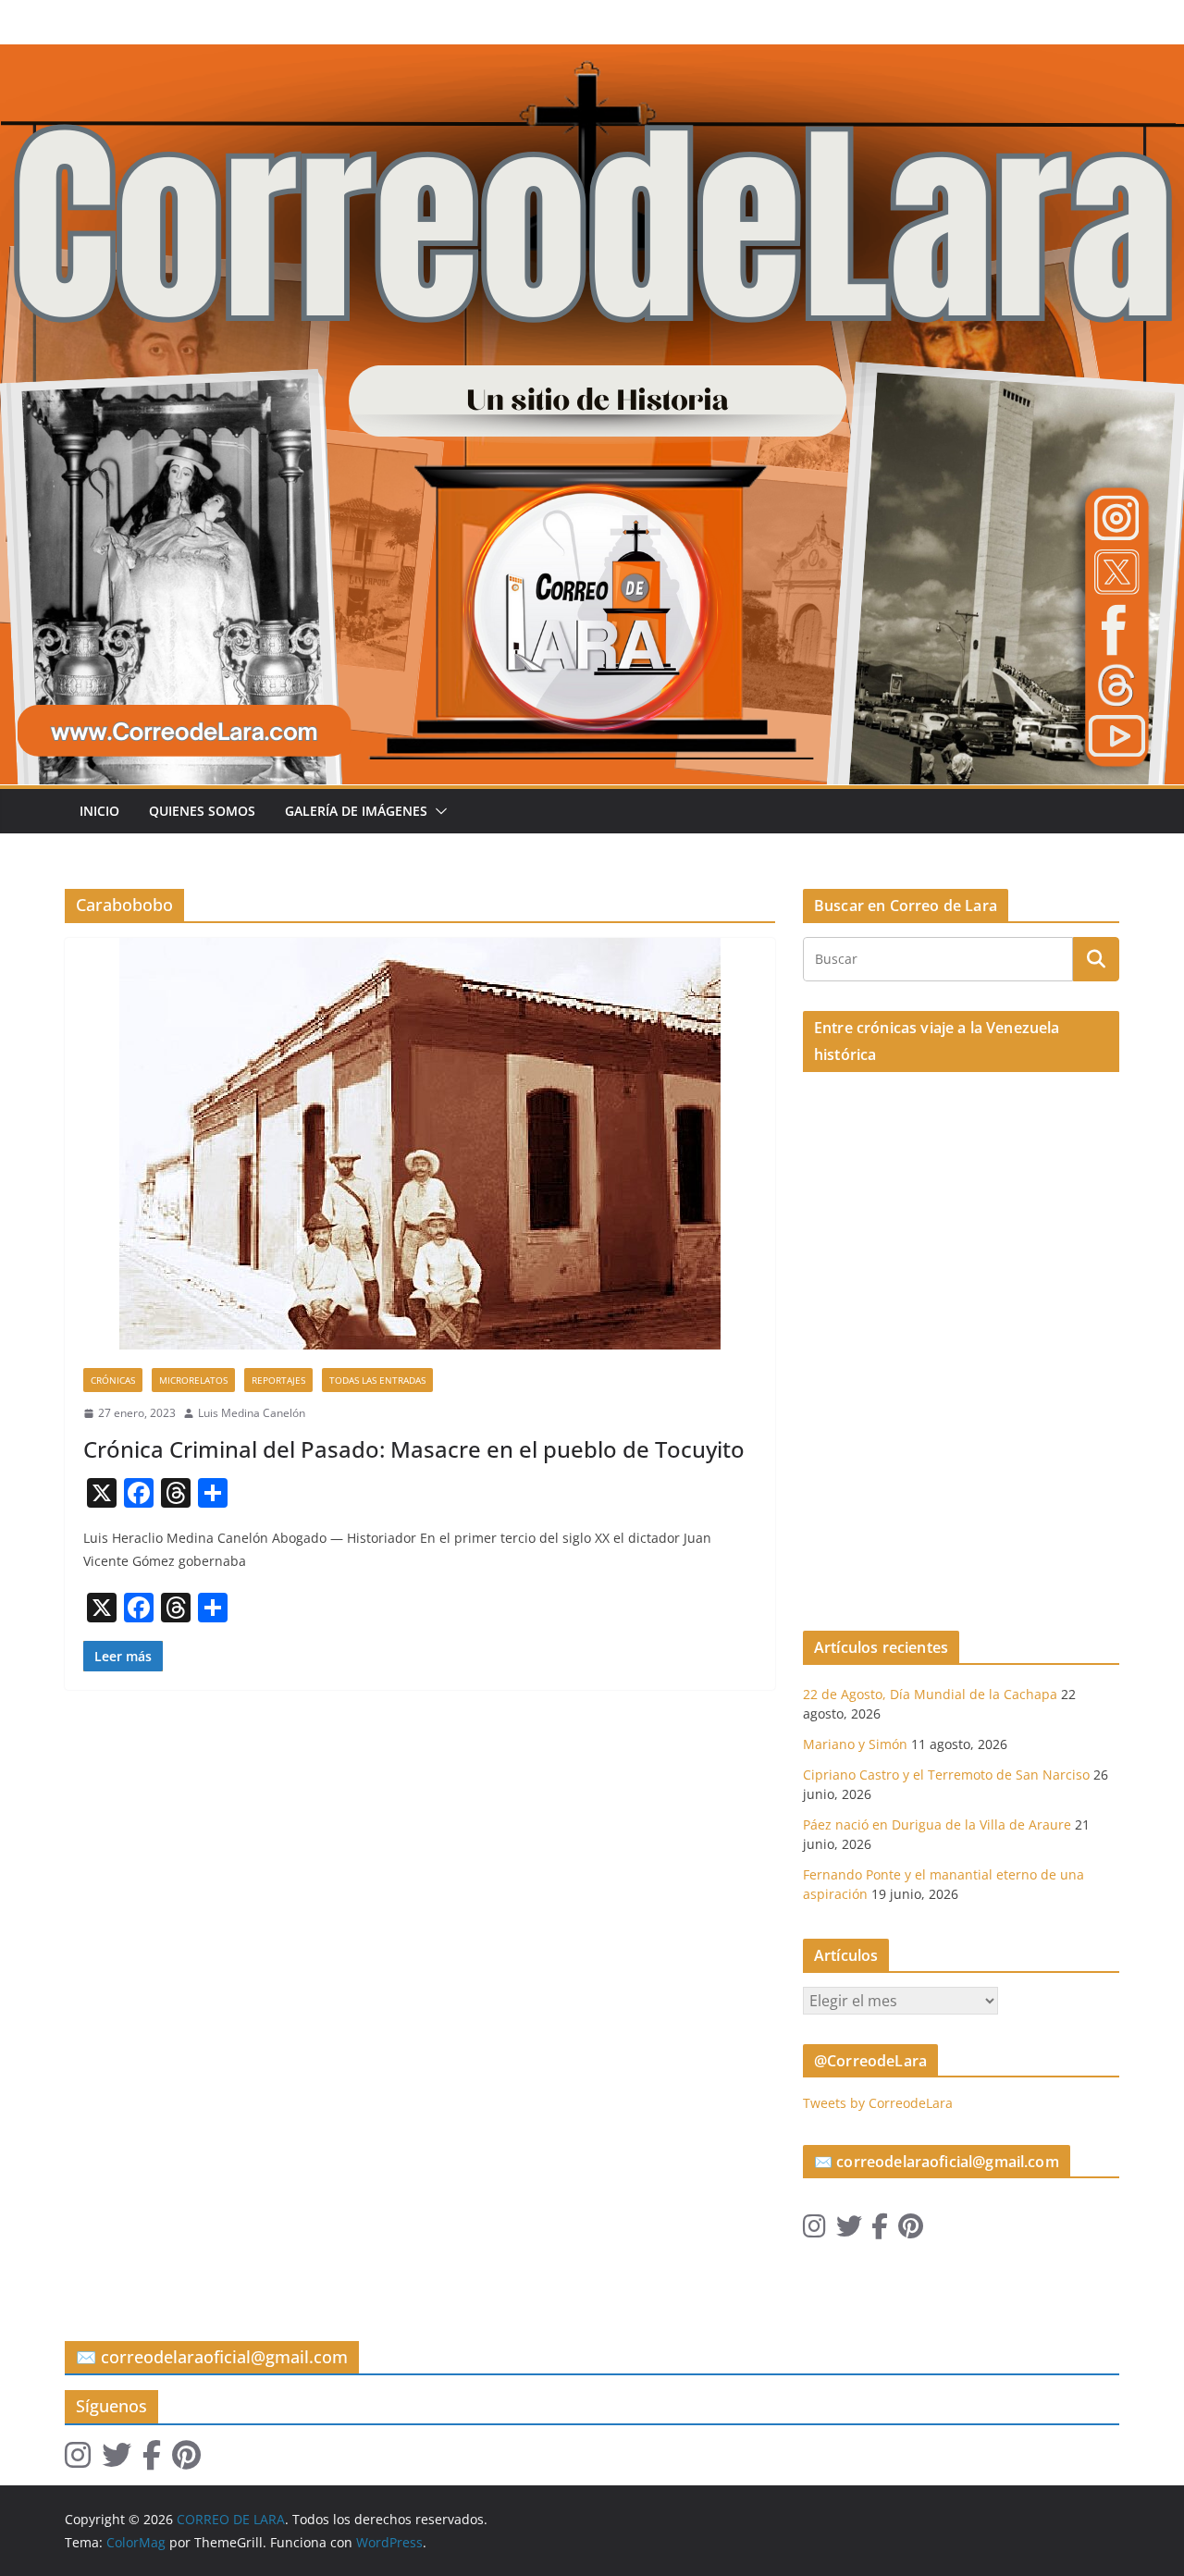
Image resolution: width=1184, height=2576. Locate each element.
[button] (438, 811)
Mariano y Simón (855, 1744)
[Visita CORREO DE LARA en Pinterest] (911, 2231)
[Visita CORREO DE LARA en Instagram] (814, 2231)
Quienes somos (202, 811)
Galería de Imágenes (356, 811)
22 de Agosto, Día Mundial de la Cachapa (930, 1694)
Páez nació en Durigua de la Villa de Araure (937, 1824)
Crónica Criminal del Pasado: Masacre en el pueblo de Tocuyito (414, 1449)
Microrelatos (193, 1380)
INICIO (99, 811)
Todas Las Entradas (377, 1380)
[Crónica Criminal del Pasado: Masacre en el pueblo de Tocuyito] (420, 1144)
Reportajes (278, 1380)
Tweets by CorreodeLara (878, 2103)
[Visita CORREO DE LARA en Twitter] (849, 2231)
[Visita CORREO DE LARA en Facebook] (880, 2231)
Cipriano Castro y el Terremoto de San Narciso (946, 1775)
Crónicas (113, 1380)
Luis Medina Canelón (252, 1413)
